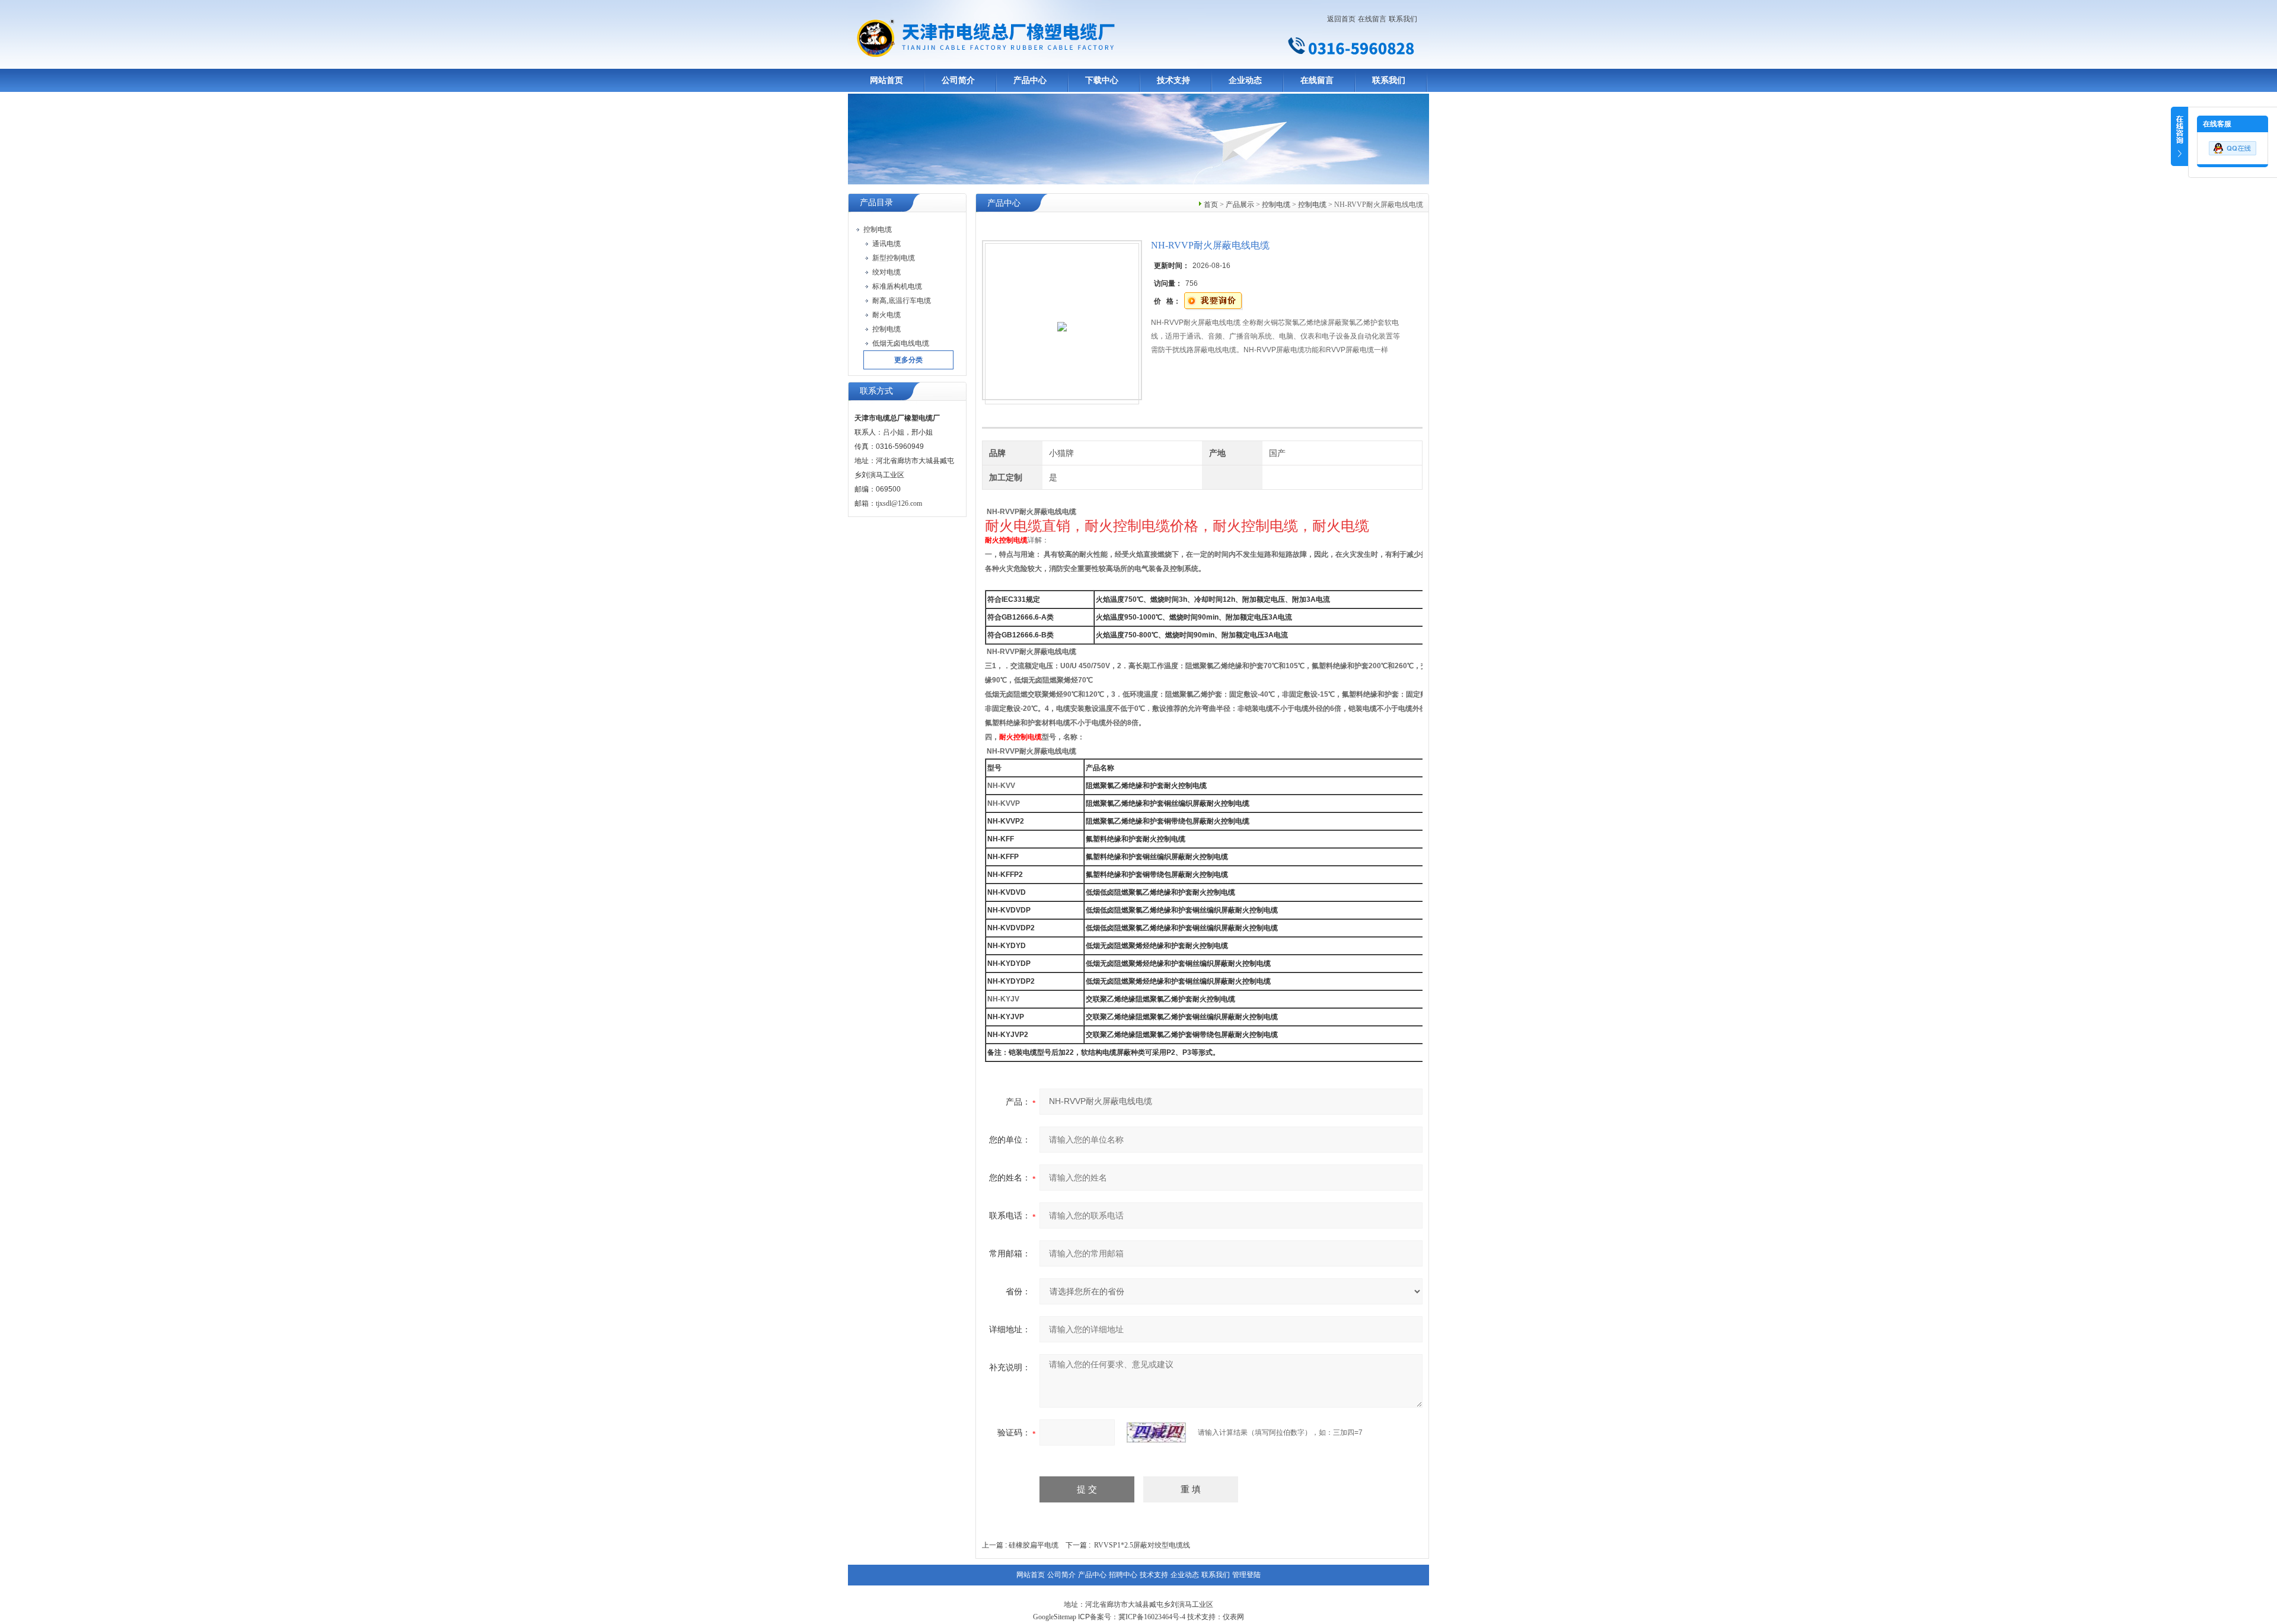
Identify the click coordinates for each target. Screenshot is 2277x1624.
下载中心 (1102, 80)
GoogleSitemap (1055, 1617)
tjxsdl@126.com (899, 503)
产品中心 (1030, 80)
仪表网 (1233, 1617)
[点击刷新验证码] (1156, 1432)
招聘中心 (1123, 1575)
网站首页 (886, 80)
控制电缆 (1276, 205)
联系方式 (876, 391)
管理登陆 (1246, 1575)
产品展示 (1240, 205)
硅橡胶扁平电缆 (1034, 1545)
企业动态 (1245, 80)
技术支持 (1173, 80)
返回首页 (1341, 19)
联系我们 (1403, 19)
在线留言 (1372, 19)
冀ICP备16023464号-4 (1152, 1617)
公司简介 (958, 80)
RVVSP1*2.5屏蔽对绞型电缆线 (1142, 1545)
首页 (1211, 205)
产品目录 (876, 202)
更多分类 (908, 360)
